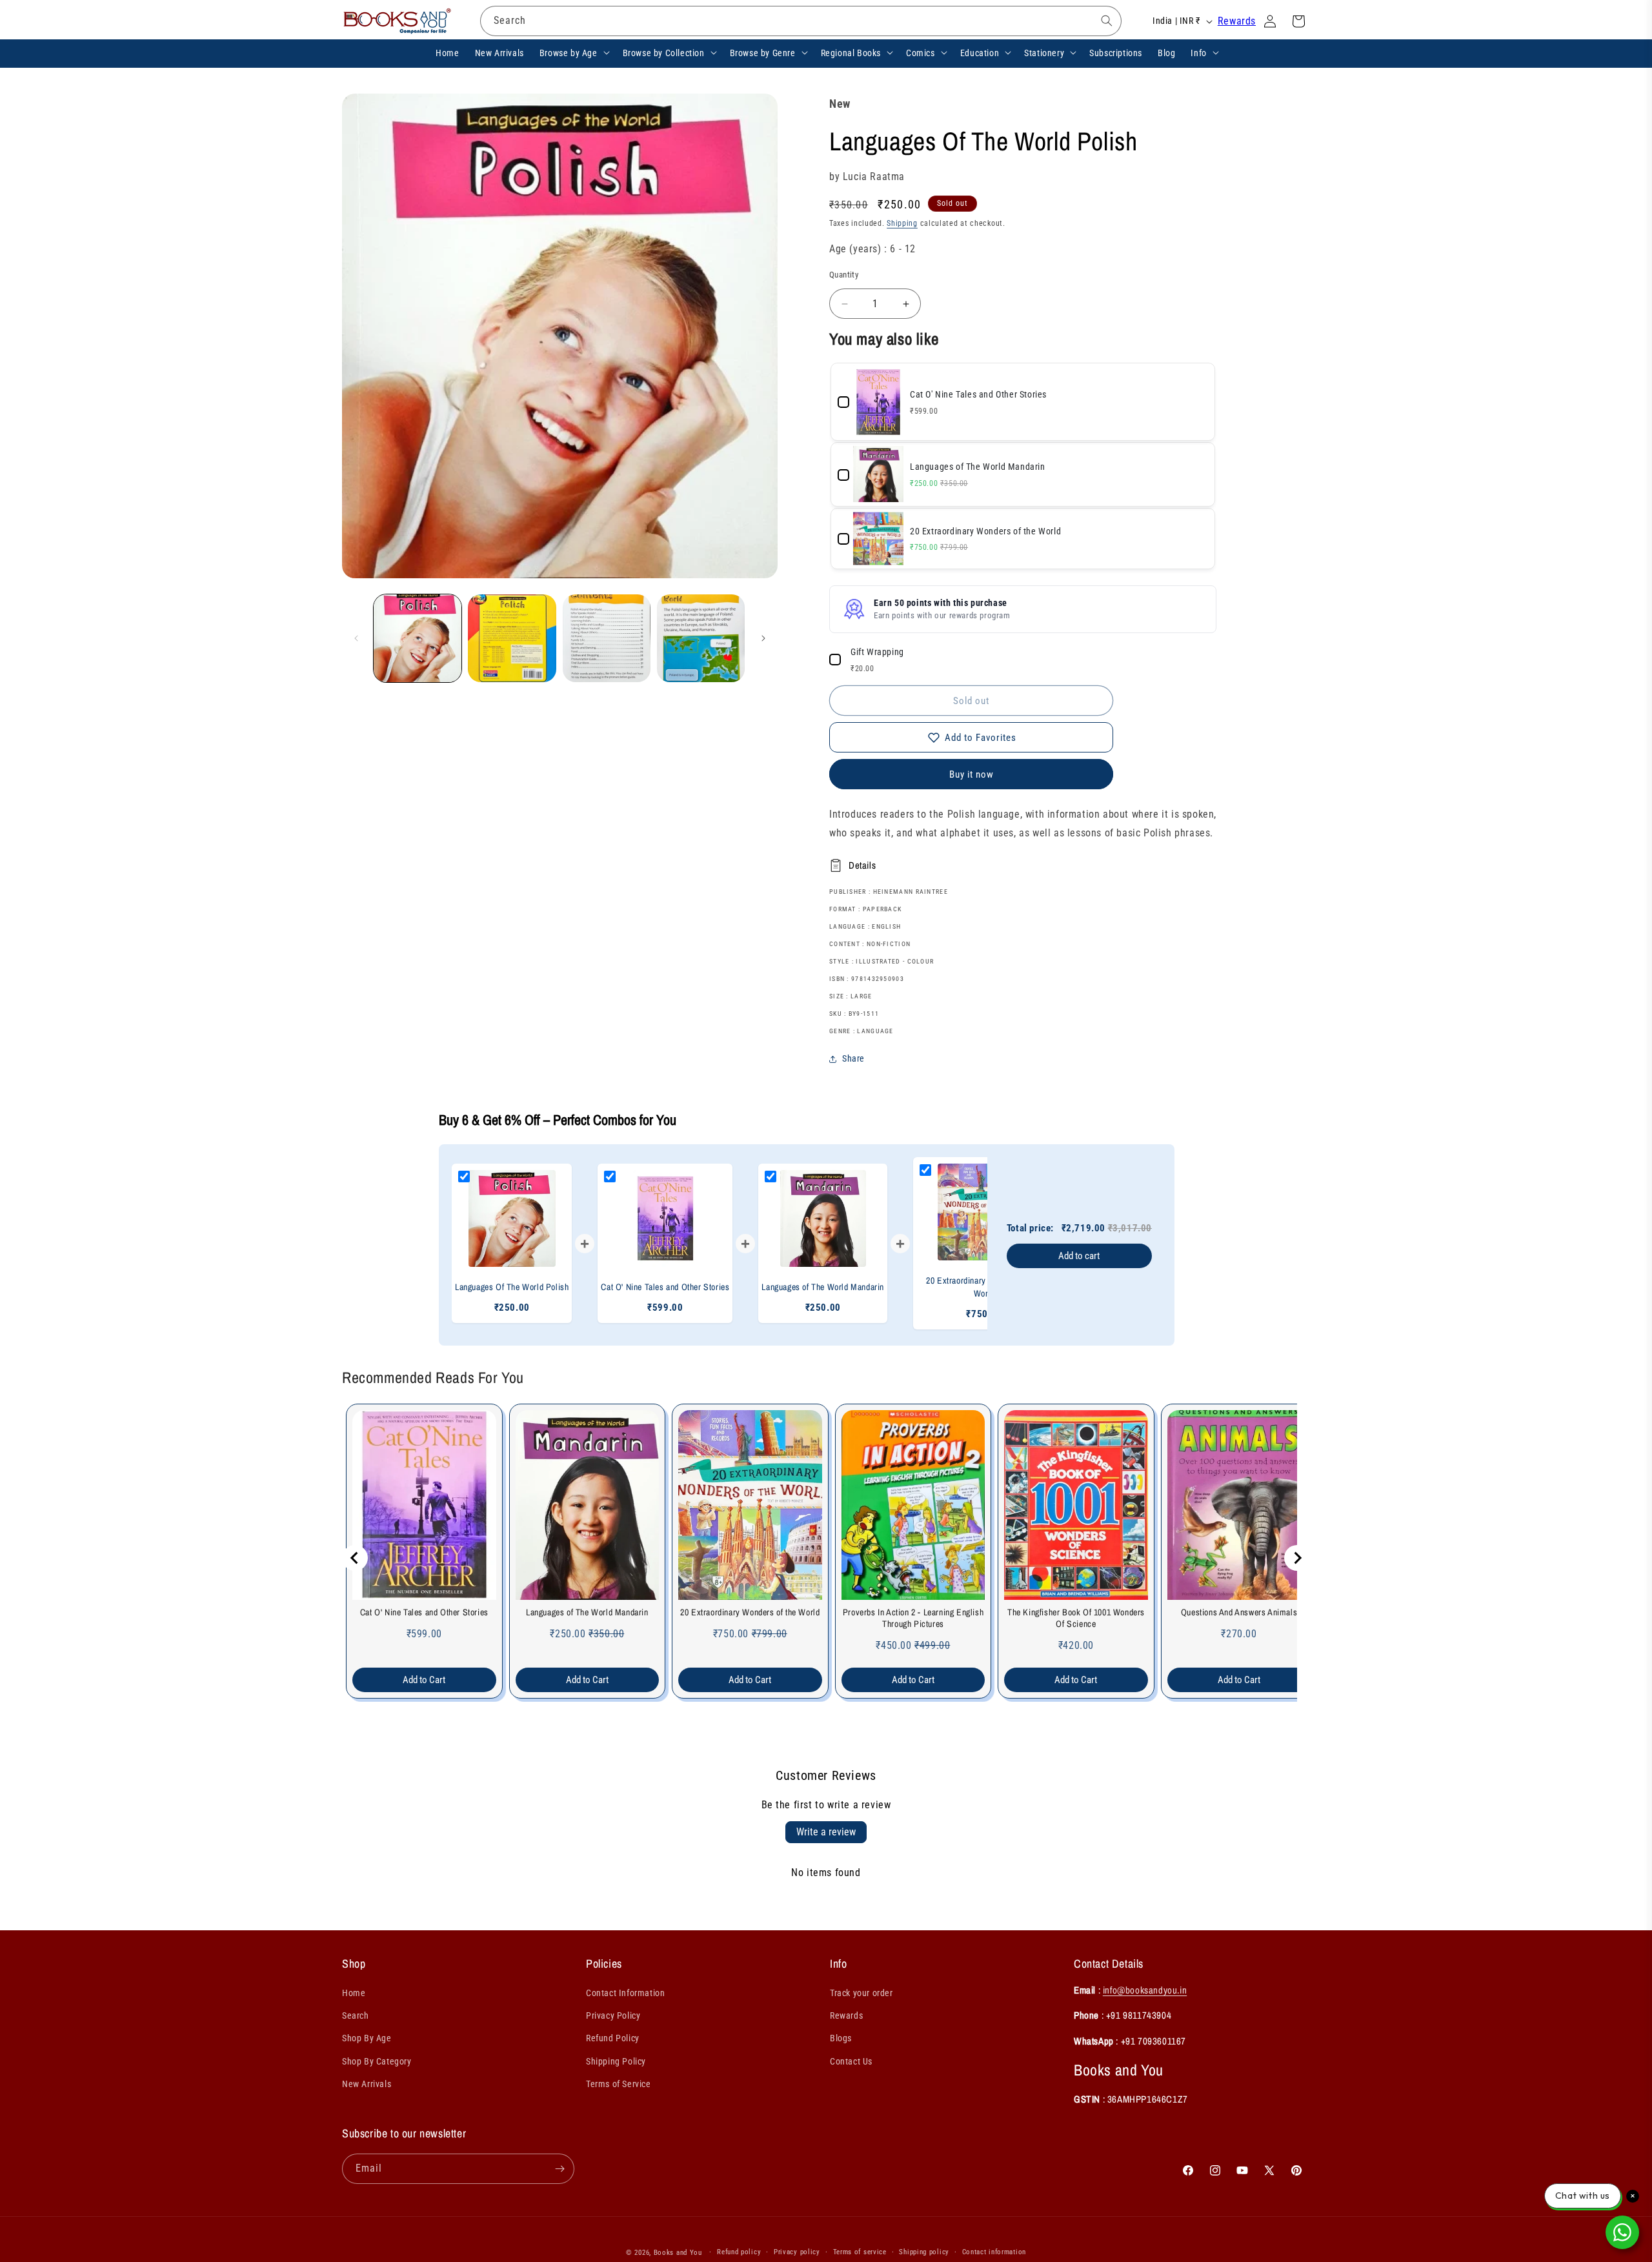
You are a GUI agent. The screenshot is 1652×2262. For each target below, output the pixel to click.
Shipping (902, 223)
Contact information (994, 2252)
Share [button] (853, 1058)
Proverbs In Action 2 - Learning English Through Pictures (913, 1618)
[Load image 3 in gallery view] (607, 638)
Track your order (861, 1994)
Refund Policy (613, 2039)
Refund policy (739, 2252)
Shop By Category (377, 2061)
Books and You (678, 2253)
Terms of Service (619, 2085)
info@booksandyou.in (1145, 1991)
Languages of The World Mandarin (587, 1612)
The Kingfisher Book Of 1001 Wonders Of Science (1076, 1618)
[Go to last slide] (355, 1558)
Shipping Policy (616, 2061)
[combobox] (801, 21)
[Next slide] (1297, 1558)
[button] (573, 52)
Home (354, 1994)
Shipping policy (924, 2252)
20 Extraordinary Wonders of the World (750, 1612)
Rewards (1237, 21)
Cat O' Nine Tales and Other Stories (424, 1612)
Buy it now (972, 774)
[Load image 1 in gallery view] (418, 638)
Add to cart (1079, 1256)
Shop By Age (367, 2039)
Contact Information (625, 1994)
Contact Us (851, 2061)
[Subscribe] (559, 2169)
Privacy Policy (613, 2016)
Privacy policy (797, 2252)
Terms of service (860, 2252)
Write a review (826, 1832)
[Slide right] (763, 638)
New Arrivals (367, 2085)
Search (356, 2016)
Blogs (841, 2039)
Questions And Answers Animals (1239, 1612)
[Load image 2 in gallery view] (512, 638)
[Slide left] (356, 638)
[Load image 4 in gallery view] (701, 638)
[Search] (1107, 21)
